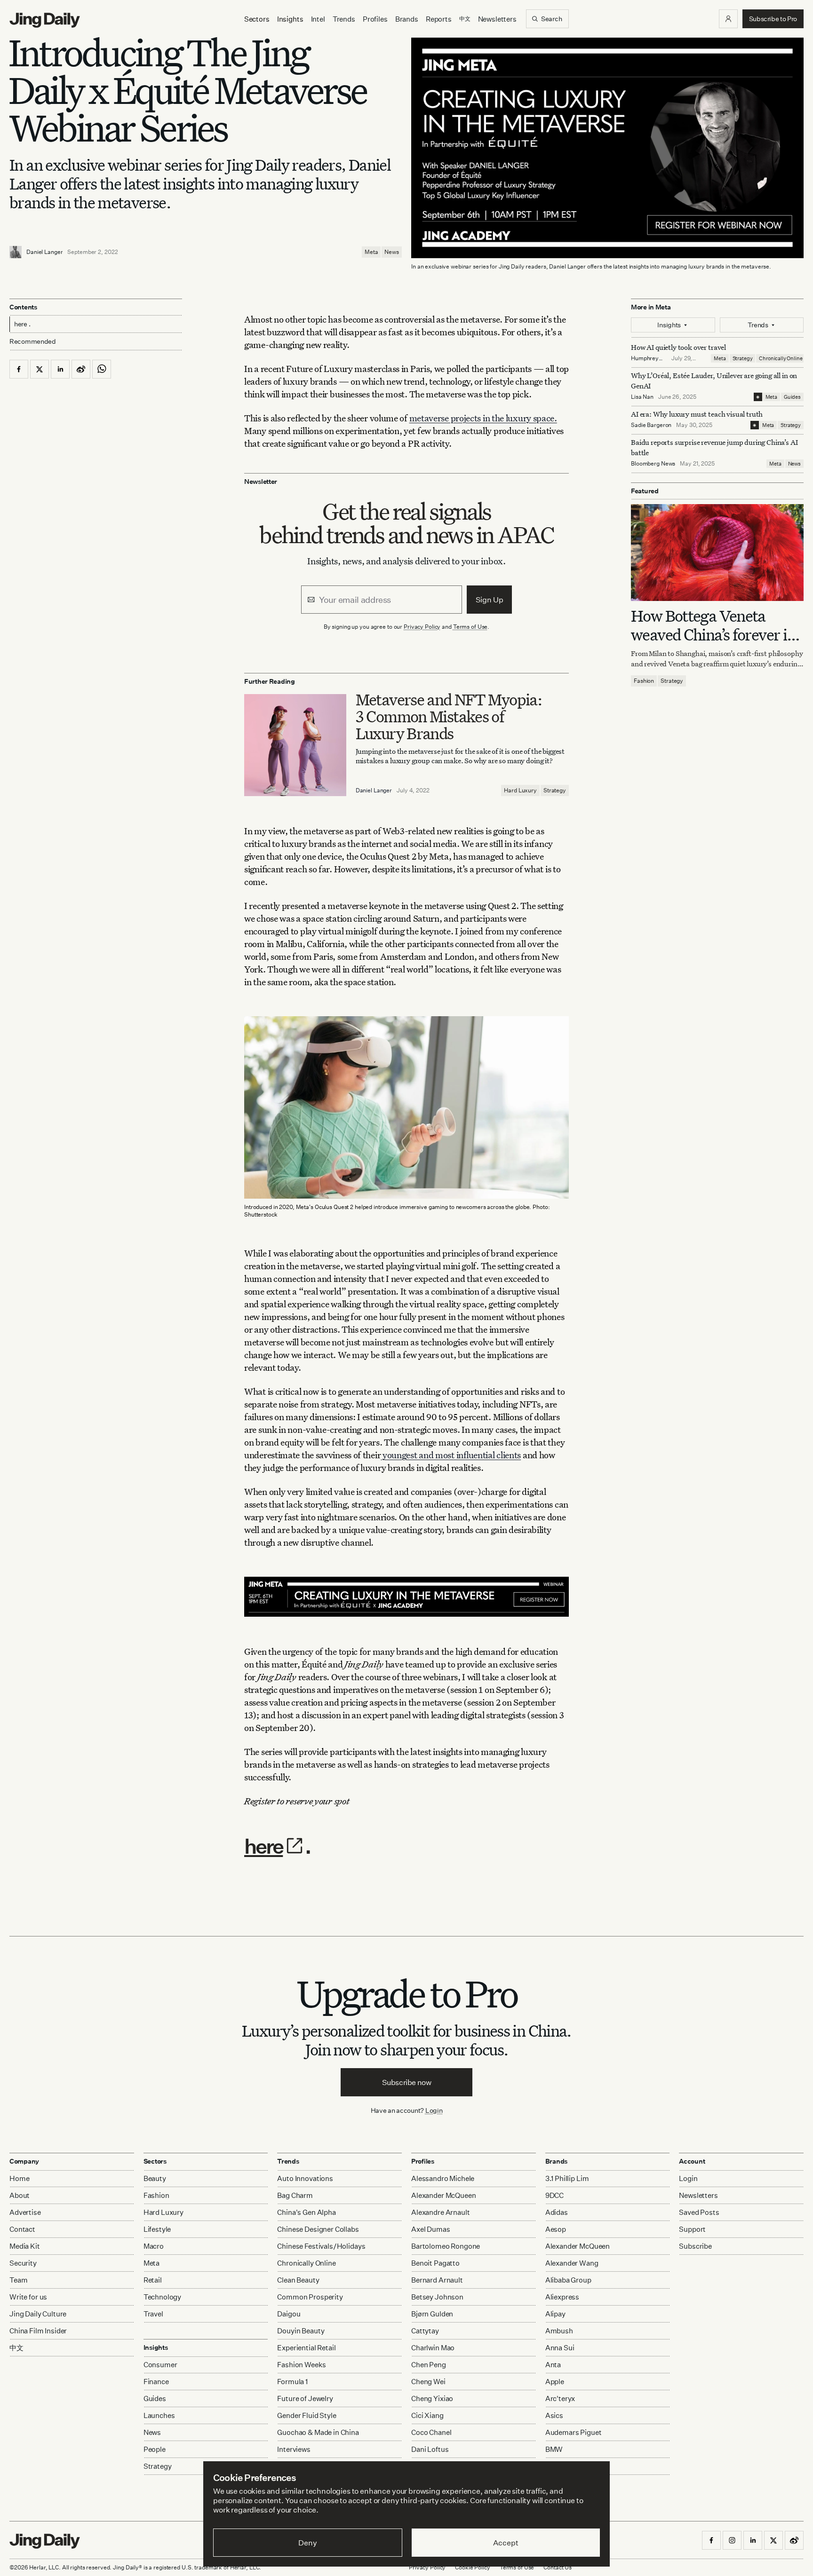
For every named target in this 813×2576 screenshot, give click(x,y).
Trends (344, 19)
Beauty (155, 2178)
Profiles (375, 19)
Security (23, 2263)
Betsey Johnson (437, 2297)
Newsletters (497, 19)
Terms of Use (470, 627)
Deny (307, 2543)
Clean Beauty (298, 2280)
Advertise (25, 2212)
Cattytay (425, 2331)
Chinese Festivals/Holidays (321, 2246)
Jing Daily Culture (38, 2314)
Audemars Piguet (574, 2432)
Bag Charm (295, 2195)
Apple (555, 2382)
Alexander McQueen (443, 2195)
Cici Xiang (427, 2415)
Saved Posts (699, 2212)
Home (19, 2178)
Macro (154, 2246)
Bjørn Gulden (432, 2314)
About (20, 2195)
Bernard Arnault (437, 2280)
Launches (159, 2415)
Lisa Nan (642, 397)
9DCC (554, 2195)
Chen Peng (429, 2365)
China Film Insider (38, 2331)
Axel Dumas (431, 2229)
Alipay (555, 2314)
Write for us (28, 2297)
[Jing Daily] (45, 20)
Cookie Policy (472, 2567)
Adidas (557, 2212)
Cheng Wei (428, 2382)
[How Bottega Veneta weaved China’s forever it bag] (717, 553)
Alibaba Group (568, 2280)
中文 (16, 2348)
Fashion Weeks (301, 2365)
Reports (439, 19)
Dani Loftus (430, 2449)
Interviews (294, 2449)
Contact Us (558, 2567)
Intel (318, 19)
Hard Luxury (520, 790)
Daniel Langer (44, 252)
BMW (554, 2449)
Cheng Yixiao (432, 2398)
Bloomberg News (653, 463)
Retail (153, 2280)
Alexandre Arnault (440, 2212)
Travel (153, 2314)
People (155, 2449)
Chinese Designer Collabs (318, 2229)
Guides (792, 397)
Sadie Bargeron (651, 425)
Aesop (556, 2229)
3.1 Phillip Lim (567, 2178)
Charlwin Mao (433, 2348)
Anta (553, 2365)
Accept (506, 2543)
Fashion (644, 681)
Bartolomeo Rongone (446, 2246)
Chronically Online (781, 358)
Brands (407, 19)
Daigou (289, 2314)
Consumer (160, 2365)
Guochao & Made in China (318, 2432)
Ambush (559, 2331)
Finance (156, 2382)
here (263, 1846)
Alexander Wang (572, 2263)
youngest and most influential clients (451, 1455)
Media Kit (25, 2246)
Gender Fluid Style (307, 2415)
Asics (554, 2415)
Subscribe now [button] (407, 2082)
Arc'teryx (560, 2398)
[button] (728, 19)
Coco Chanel (431, 2432)
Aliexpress (562, 2297)
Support (692, 2229)
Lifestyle (157, 2229)
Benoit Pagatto (435, 2263)
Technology (163, 2297)
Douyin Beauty (301, 2331)
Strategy (555, 790)
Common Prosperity (310, 2297)
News (392, 252)
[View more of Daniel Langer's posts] (16, 252)
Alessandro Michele (443, 2178)
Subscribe (695, 2246)
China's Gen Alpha (306, 2212)
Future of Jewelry (305, 2398)
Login (434, 2110)
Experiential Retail (306, 2348)
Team (18, 2280)
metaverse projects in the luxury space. (483, 418)
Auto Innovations (305, 2178)
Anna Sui (560, 2348)
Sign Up (490, 600)
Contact (22, 2229)
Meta (371, 252)
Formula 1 (292, 2382)
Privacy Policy (422, 627)
